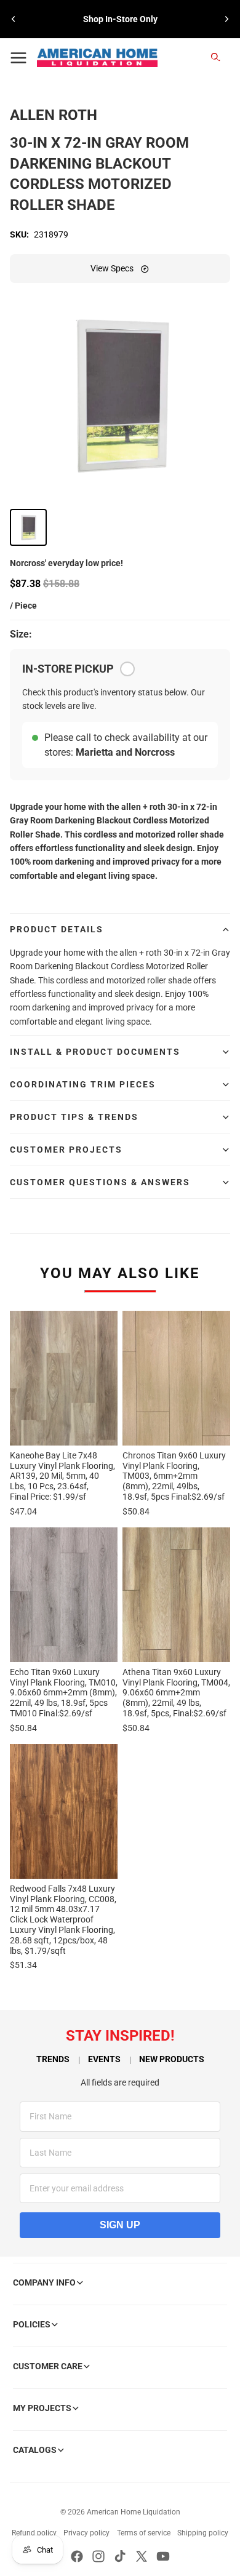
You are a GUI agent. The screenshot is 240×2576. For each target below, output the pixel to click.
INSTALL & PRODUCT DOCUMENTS (95, 1052)
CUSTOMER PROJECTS (66, 1150)
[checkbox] (127, 669)
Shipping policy (203, 2533)
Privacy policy (86, 2533)
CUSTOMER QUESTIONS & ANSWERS (100, 1182)
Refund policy (34, 2533)
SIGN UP (120, 2225)
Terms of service (144, 2533)
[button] (28, 527)
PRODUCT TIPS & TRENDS (74, 1117)
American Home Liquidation (134, 2512)
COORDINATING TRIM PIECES (83, 1084)
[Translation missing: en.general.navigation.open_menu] (18, 58)
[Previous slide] (14, 19)
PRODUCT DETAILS (57, 929)
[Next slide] (226, 19)
